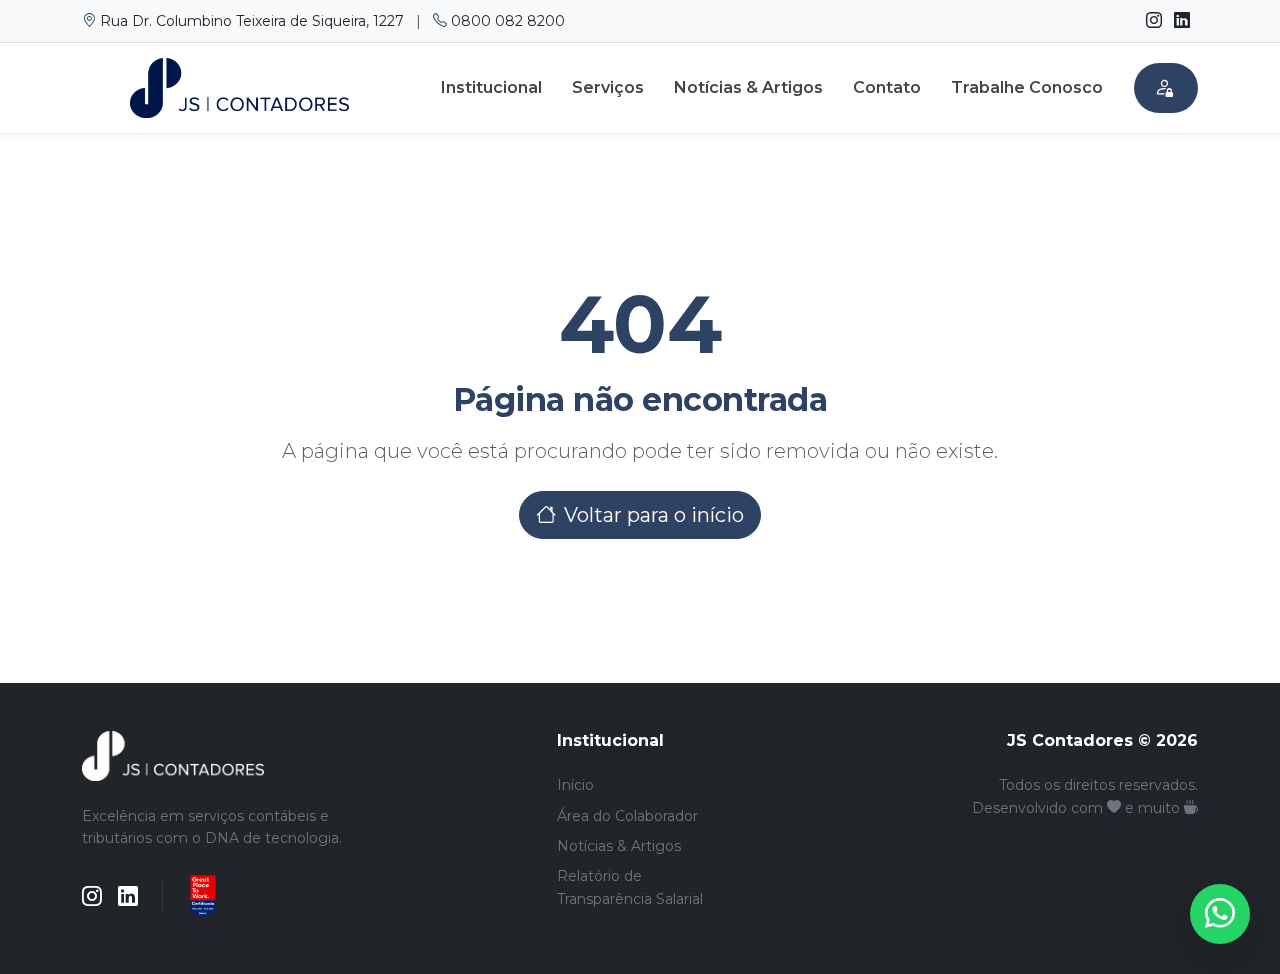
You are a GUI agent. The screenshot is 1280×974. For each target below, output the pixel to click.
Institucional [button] (491, 87)
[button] (1166, 88)
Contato (887, 87)
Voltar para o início (654, 515)
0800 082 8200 (506, 21)
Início (575, 785)
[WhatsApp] (1220, 914)
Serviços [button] (608, 87)
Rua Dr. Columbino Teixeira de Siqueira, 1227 (252, 21)
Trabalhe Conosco (1027, 87)
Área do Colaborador (627, 816)
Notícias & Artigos (748, 87)
